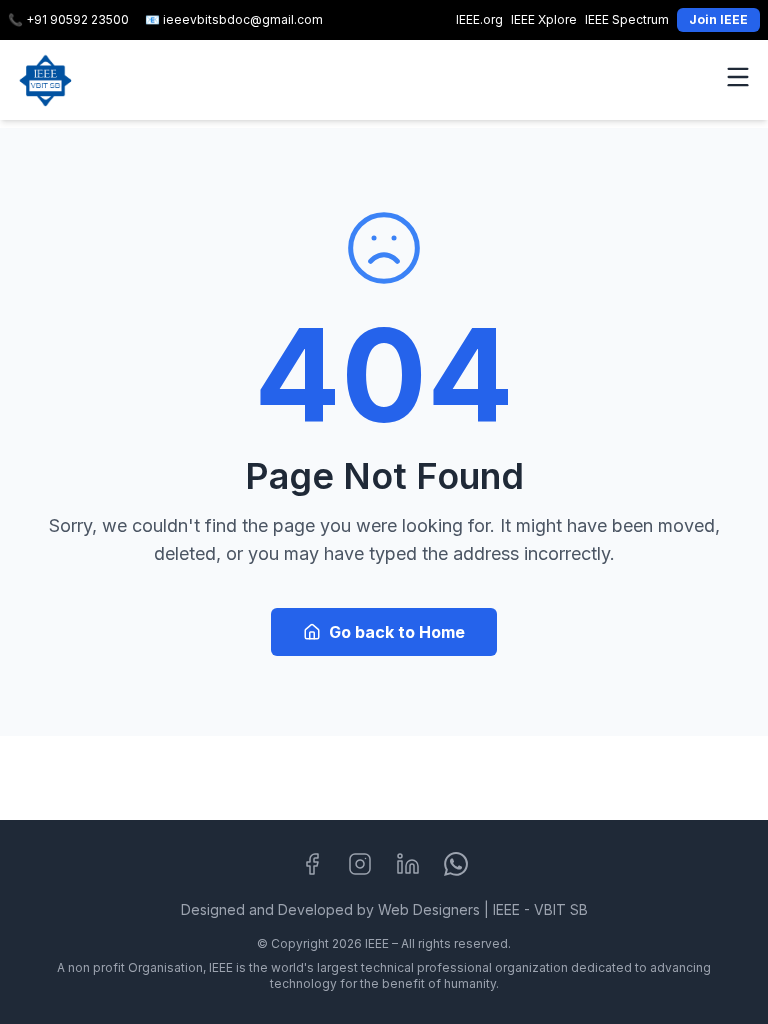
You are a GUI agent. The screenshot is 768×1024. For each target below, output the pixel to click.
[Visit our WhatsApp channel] (456, 864)
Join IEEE (718, 19)
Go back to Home (397, 632)
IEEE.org (479, 19)
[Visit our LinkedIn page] (408, 864)
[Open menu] (738, 77)
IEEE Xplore (544, 19)
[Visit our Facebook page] (312, 864)
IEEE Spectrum (627, 19)
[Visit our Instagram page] (360, 864)
